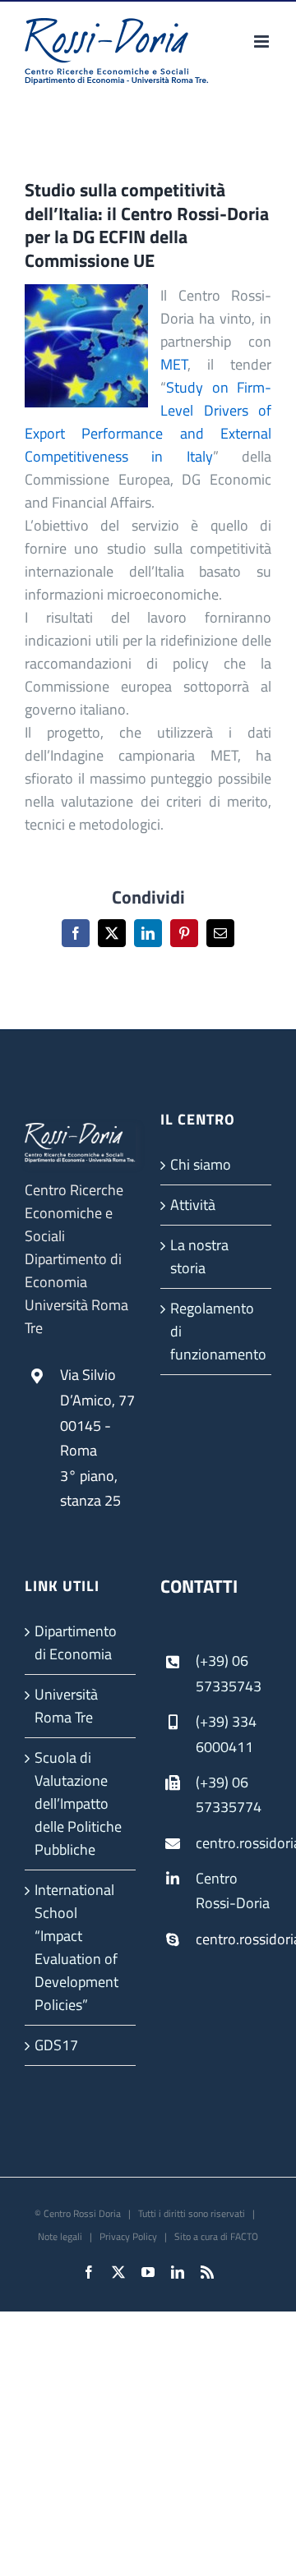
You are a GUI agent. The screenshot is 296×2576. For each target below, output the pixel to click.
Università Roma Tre (66, 1706)
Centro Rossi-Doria (233, 1891)
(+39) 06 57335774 (229, 1795)
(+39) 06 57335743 (229, 1673)
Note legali (60, 2236)
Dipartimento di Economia (76, 1642)
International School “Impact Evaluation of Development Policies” (76, 1947)
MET (174, 364)
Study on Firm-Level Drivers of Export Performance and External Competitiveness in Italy (148, 422)
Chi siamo (201, 1164)
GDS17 (56, 2045)
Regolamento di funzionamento (217, 1331)
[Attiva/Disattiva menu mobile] (263, 41)
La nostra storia (199, 1256)
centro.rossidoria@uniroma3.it (234, 1843)
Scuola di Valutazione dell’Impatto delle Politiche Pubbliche (78, 1803)
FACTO (244, 2236)
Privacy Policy (128, 2236)
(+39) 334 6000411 (226, 1734)
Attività (193, 1205)
